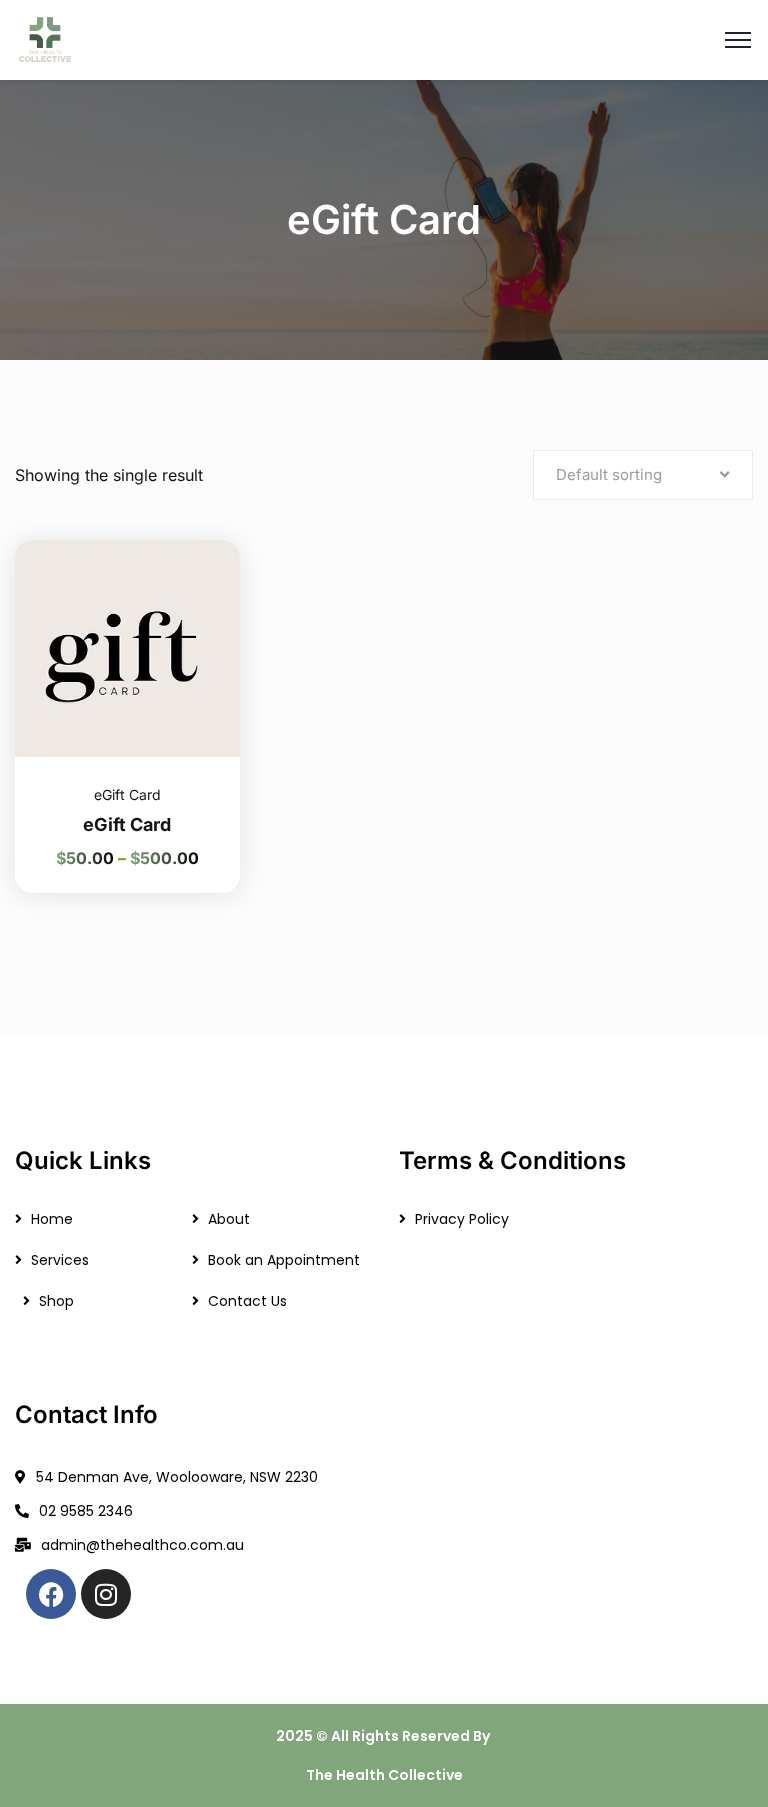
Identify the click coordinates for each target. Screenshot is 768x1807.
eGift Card (127, 794)
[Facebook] (51, 1594)
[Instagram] (106, 1594)
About (229, 1219)
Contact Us (247, 1301)
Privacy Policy (462, 1219)
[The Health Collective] (44, 38)
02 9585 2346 (86, 1511)
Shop (56, 1301)
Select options (200, 540)
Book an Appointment (284, 1260)
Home (52, 1219)
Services (60, 1260)
